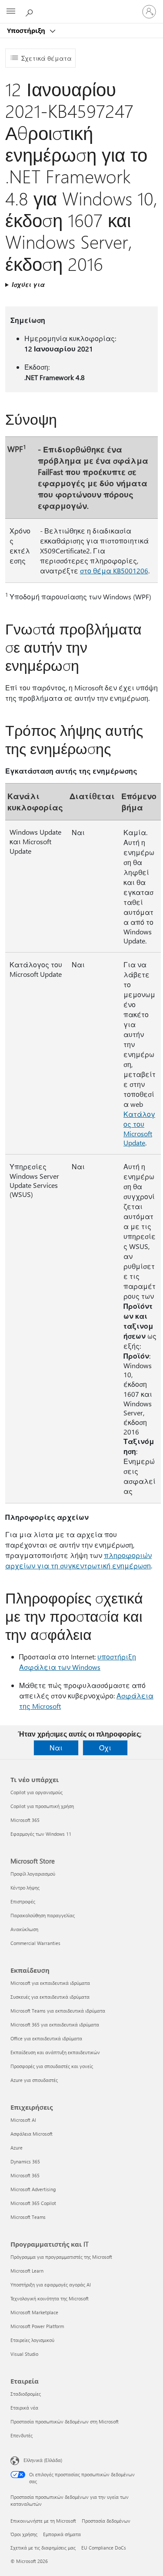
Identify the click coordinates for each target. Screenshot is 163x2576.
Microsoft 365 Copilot (33, 2203)
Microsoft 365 (25, 1820)
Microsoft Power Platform (37, 2326)
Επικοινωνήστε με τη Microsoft (43, 2521)
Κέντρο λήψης (25, 1888)
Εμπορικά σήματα (62, 2534)
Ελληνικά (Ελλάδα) (43, 2460)
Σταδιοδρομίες (26, 2394)
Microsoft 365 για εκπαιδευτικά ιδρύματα (55, 2025)
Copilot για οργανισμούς (37, 1792)
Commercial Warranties (35, 1943)
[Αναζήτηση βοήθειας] (30, 11)
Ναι (56, 1748)
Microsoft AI (23, 2120)
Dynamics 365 (25, 2161)
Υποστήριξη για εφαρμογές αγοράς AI (51, 2285)
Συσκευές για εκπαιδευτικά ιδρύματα (50, 1997)
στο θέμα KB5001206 (114, 571)
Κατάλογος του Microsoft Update (139, 1128)
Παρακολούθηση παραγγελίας (43, 1915)
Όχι (105, 1748)
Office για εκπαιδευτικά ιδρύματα (46, 2038)
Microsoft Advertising (33, 2189)
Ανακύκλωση (24, 1929)
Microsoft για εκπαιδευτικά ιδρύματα (50, 1983)
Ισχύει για (28, 285)
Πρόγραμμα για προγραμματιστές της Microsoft (61, 2257)
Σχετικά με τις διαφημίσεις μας (43, 2548)
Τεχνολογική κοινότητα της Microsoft (50, 2298)
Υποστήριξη (27, 30)
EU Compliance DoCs (104, 2548)
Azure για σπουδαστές (34, 2080)
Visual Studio (24, 2354)
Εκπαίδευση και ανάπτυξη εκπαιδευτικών (55, 2052)
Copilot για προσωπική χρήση (42, 1806)
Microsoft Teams (28, 2217)
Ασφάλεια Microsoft (32, 2134)
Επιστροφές (23, 1901)
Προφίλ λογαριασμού (33, 1874)
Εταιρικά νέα (24, 2408)
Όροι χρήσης (24, 2534)
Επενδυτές (22, 2435)
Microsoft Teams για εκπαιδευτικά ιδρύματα (58, 2011)
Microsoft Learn (27, 2271)
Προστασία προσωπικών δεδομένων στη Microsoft (65, 2422)
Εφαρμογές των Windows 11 (41, 1834)
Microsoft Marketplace (34, 2312)
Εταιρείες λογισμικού (32, 2340)
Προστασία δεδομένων (106, 2521)
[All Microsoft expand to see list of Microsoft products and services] (11, 12)
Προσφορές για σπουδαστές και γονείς (52, 2066)
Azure (17, 2148)
